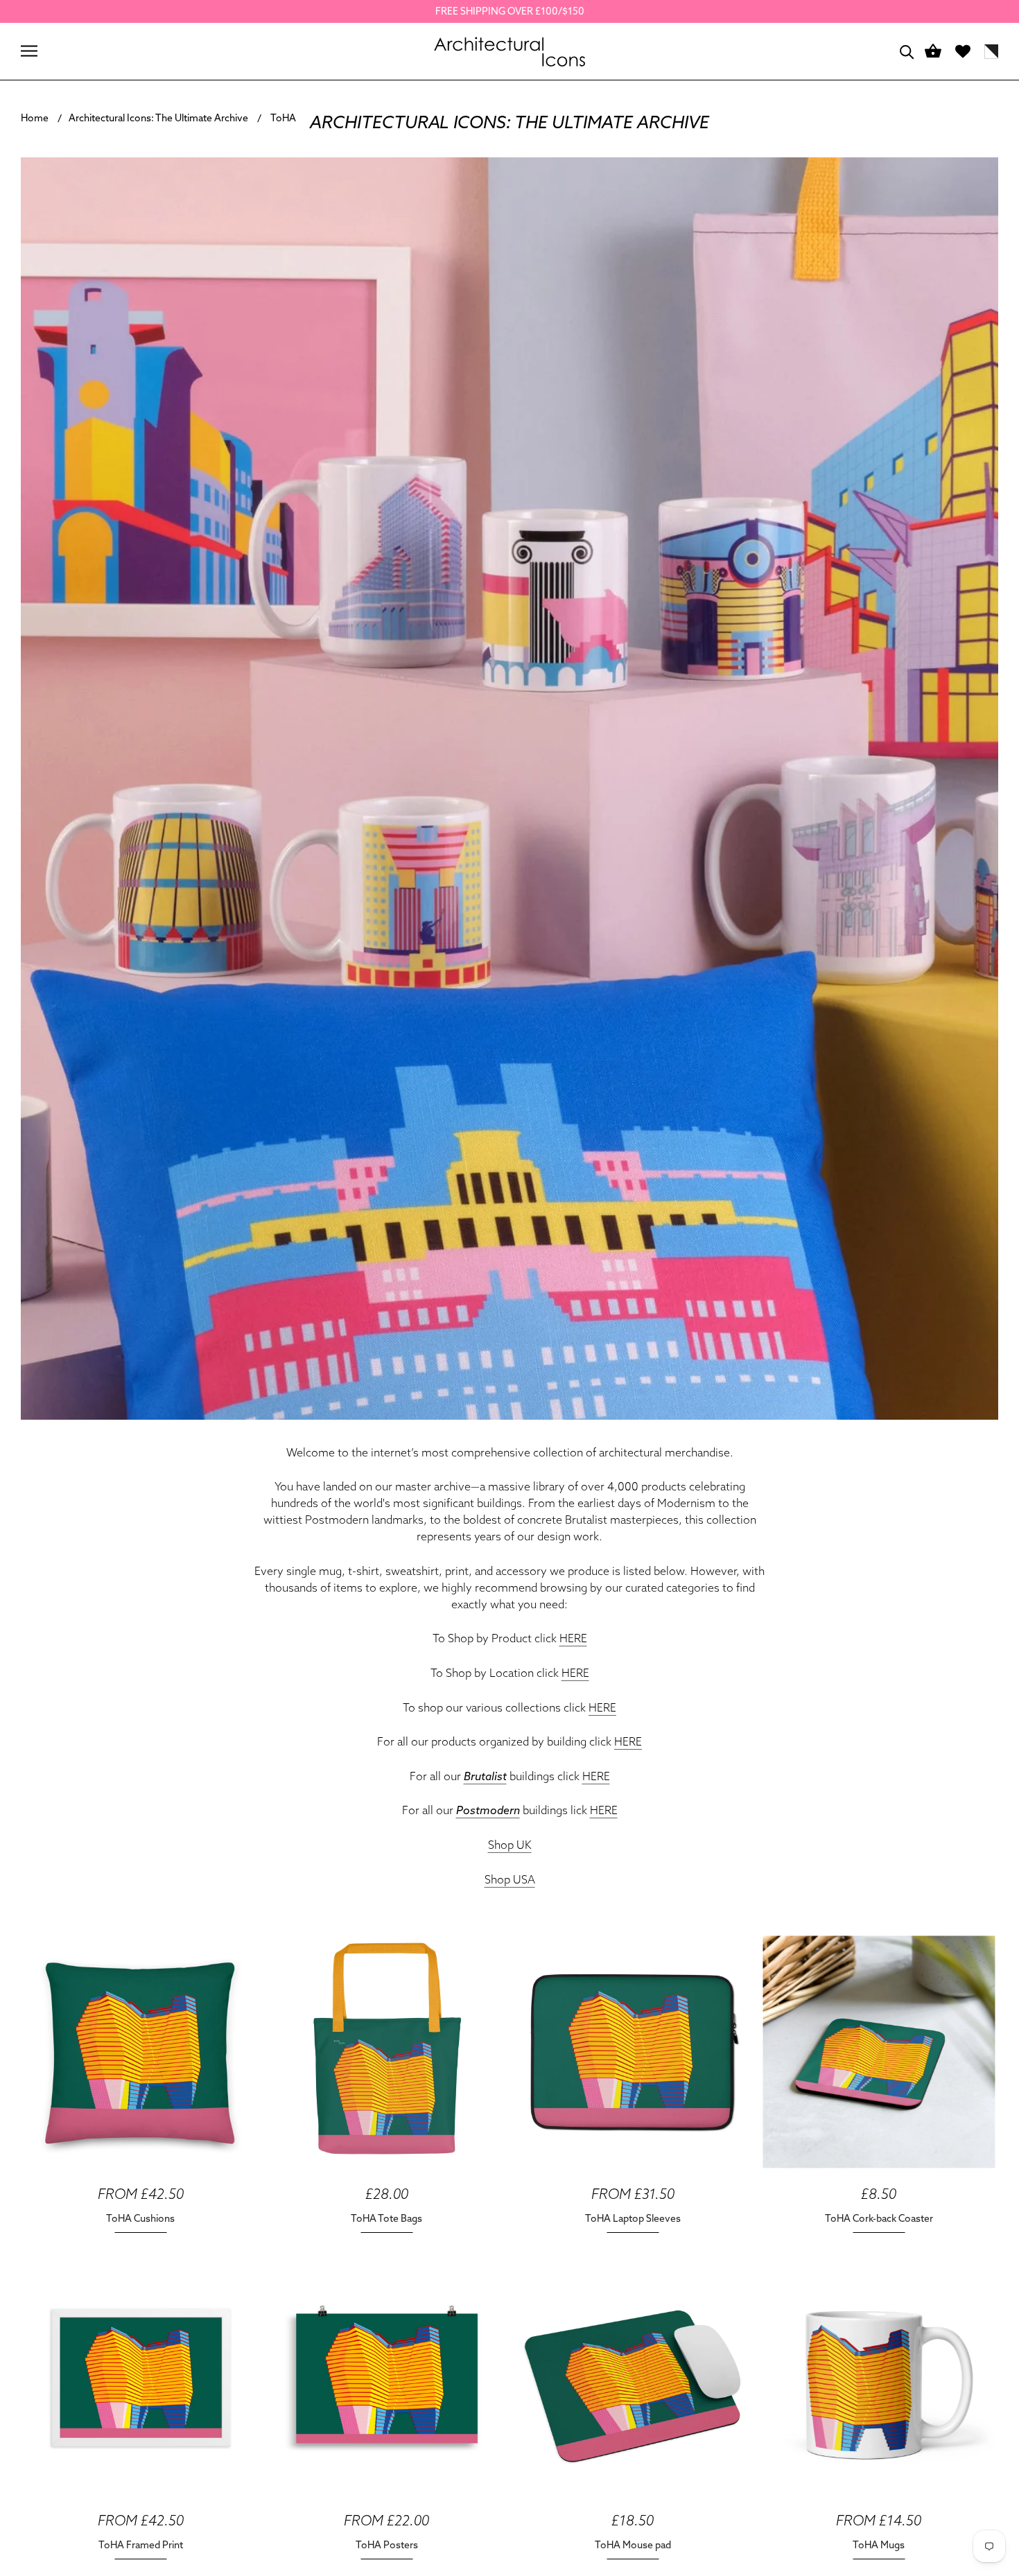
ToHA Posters (387, 2545)
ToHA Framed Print (141, 2545)
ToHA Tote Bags (386, 2218)
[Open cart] (933, 52)
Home (35, 118)
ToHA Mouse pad (633, 2545)
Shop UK (510, 1845)
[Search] (907, 51)
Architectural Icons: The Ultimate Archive (158, 118)
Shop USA (510, 1879)
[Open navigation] (29, 51)
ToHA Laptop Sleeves (633, 2218)
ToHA (283, 118)
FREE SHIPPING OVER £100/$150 (510, 11)
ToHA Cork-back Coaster (879, 2218)
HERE (573, 1638)
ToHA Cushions (140, 2218)
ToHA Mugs (879, 2545)
